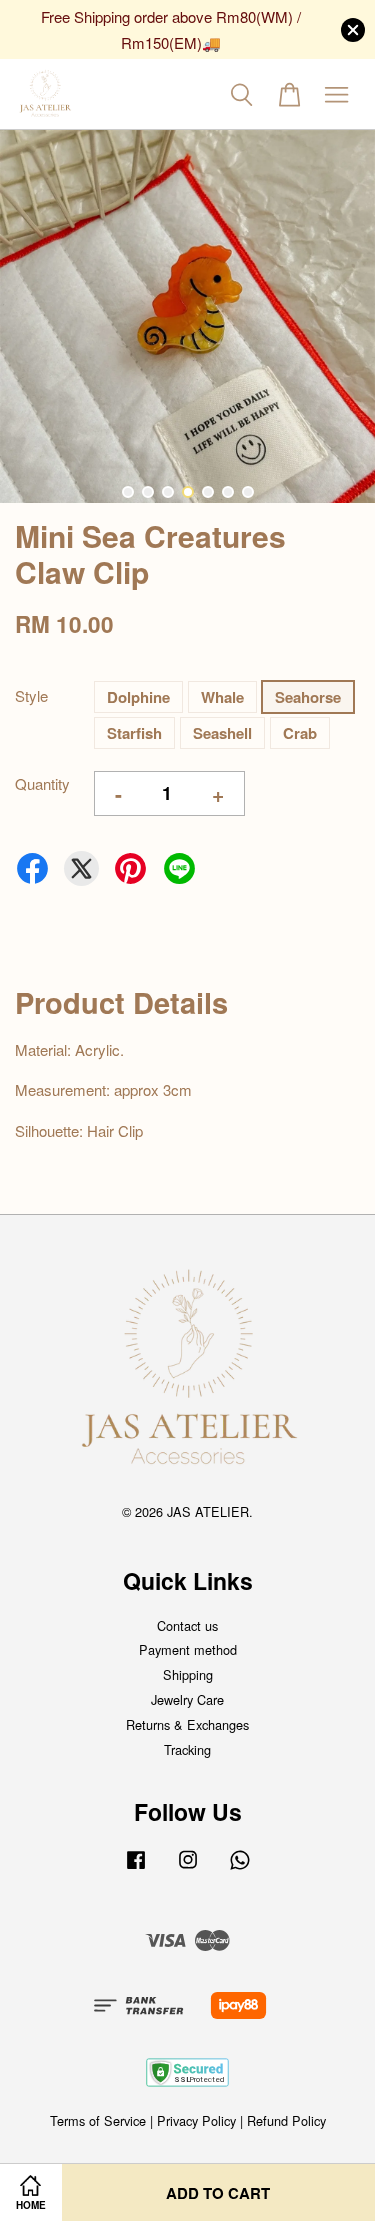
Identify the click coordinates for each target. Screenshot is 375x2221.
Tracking (187, 1749)
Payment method (188, 1649)
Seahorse (308, 697)
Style (31, 695)
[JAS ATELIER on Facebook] (136, 1868)
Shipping (188, 1674)
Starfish (134, 733)
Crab (300, 733)
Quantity (42, 783)
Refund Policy (286, 2120)
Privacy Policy (196, 2120)
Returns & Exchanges (187, 1724)
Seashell (222, 733)
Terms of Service (98, 2120)
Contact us (187, 1625)
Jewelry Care (187, 1699)
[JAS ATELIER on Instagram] (188, 1868)
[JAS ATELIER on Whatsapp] (240, 1868)
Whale (222, 697)
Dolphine (138, 697)
